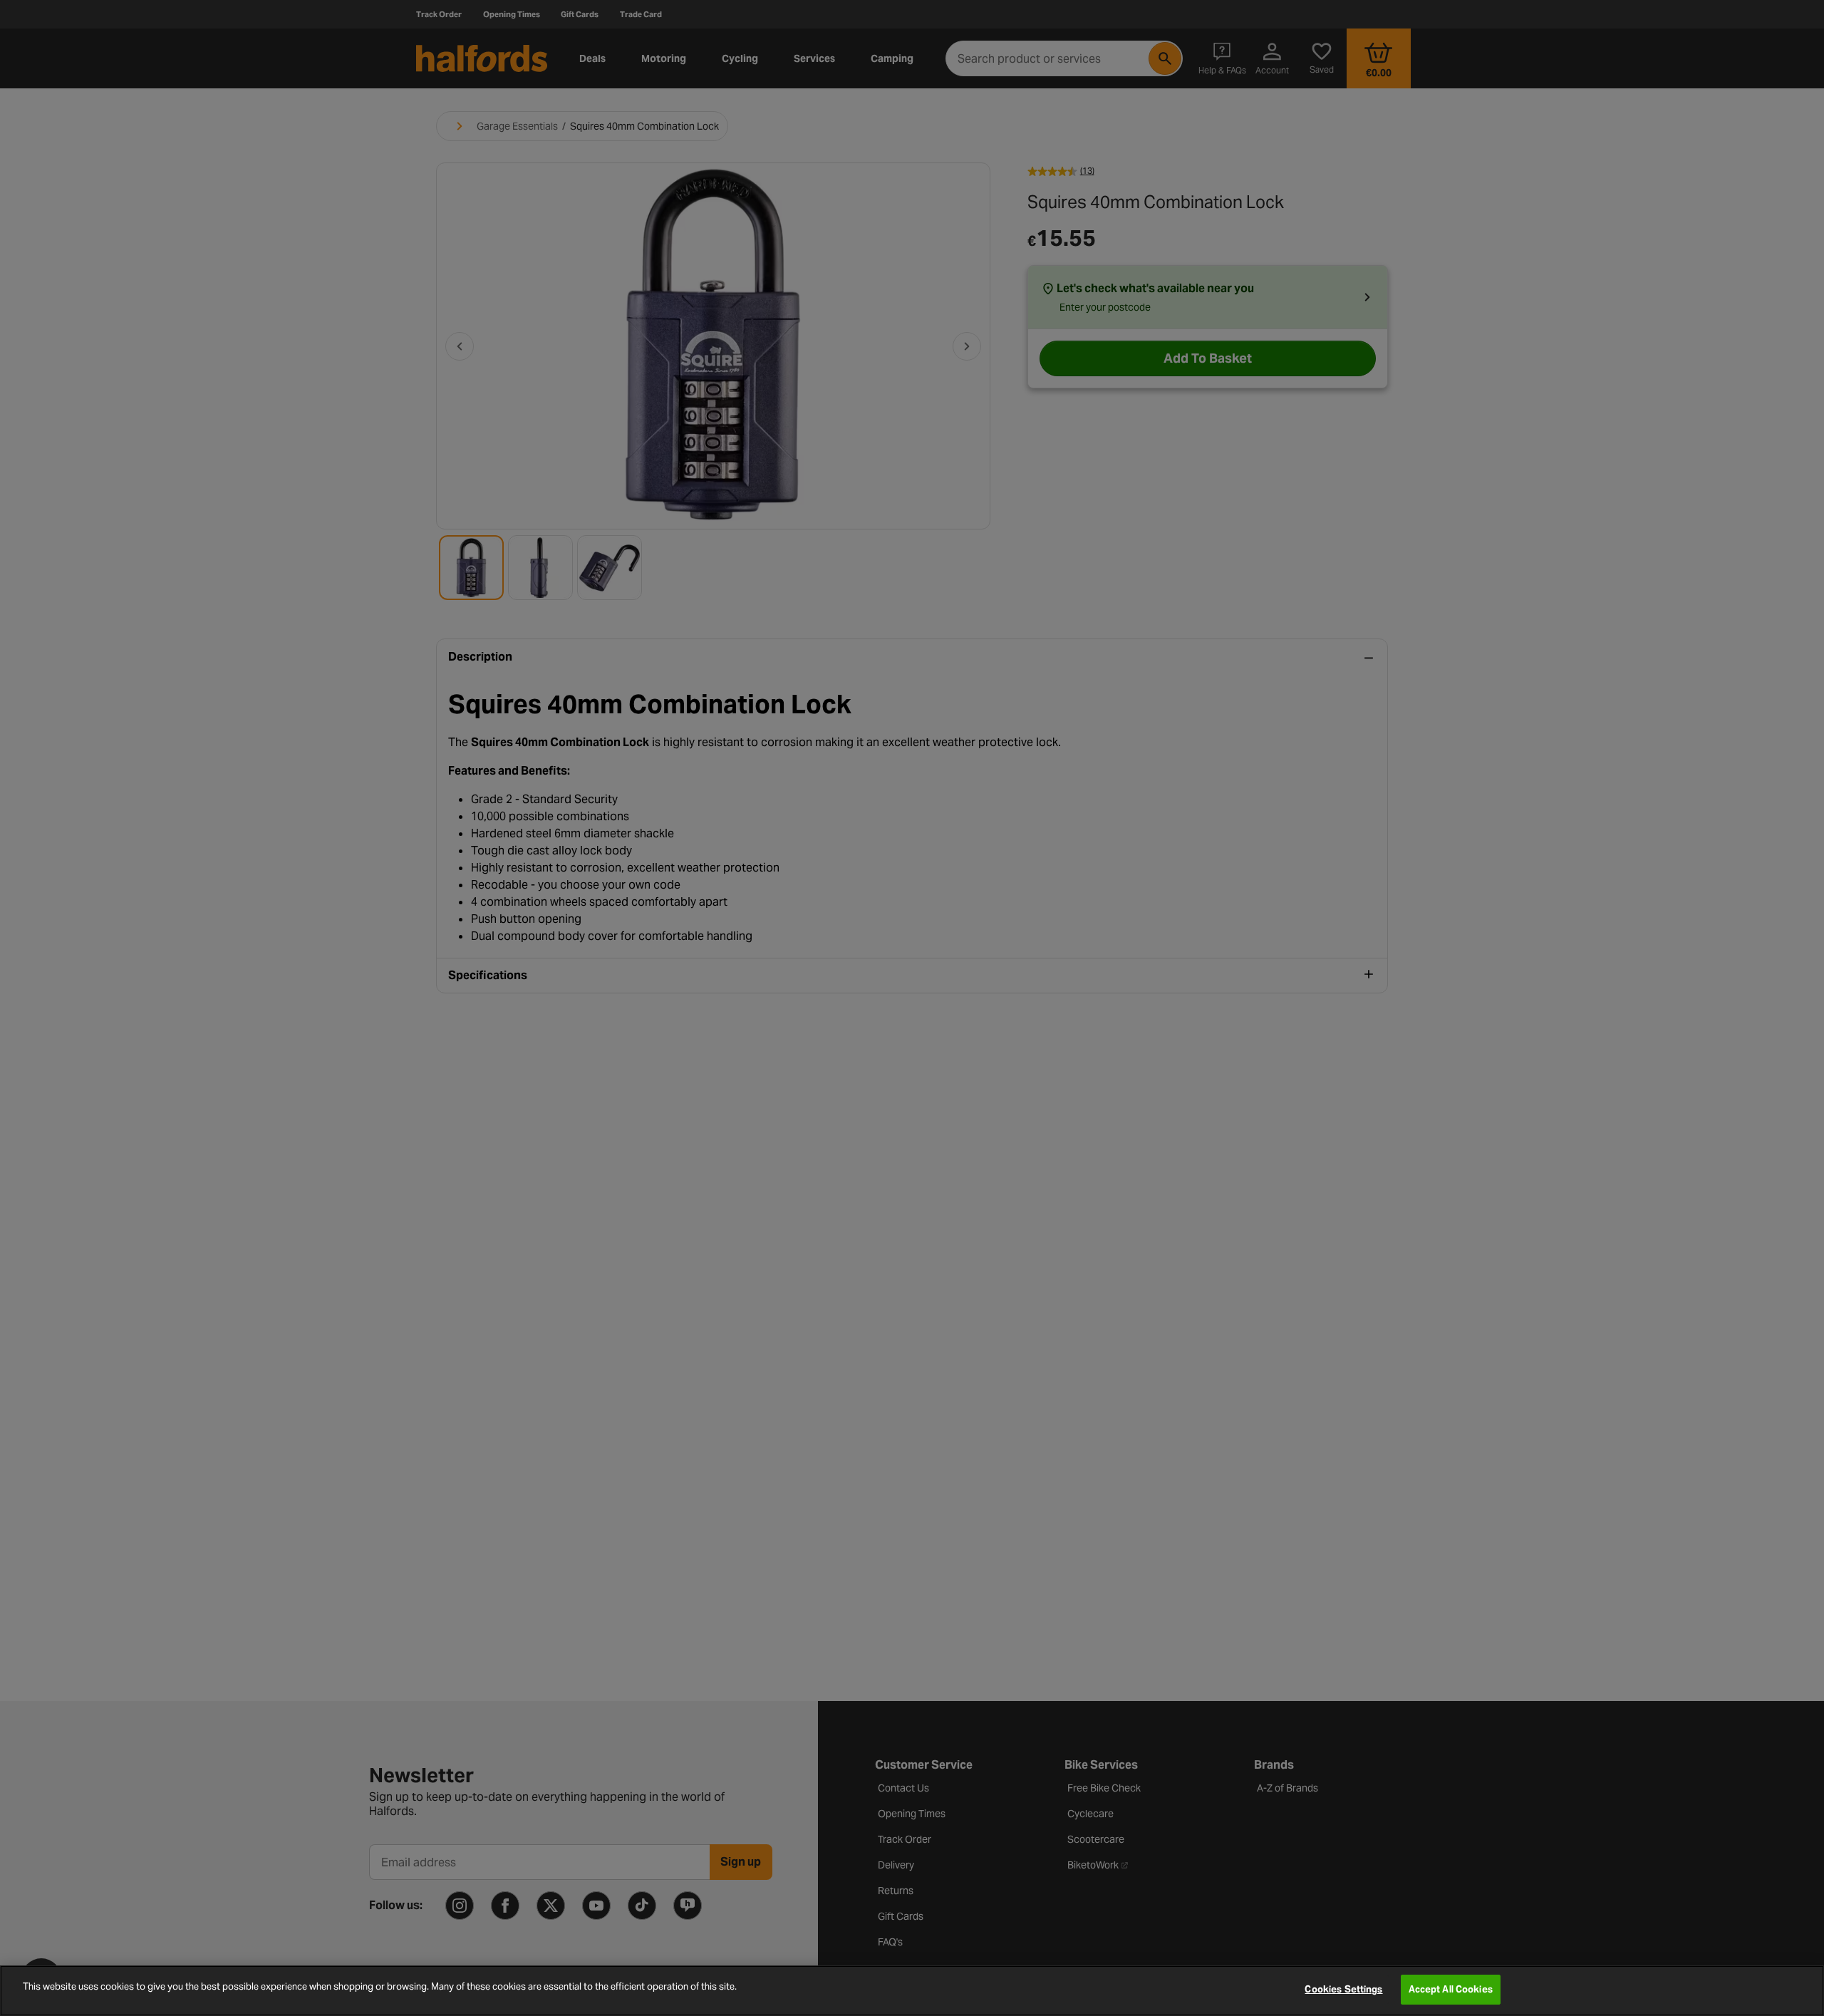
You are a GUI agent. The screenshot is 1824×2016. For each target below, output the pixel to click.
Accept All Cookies (1451, 1989)
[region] (912, 1991)
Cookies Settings (1343, 1989)
